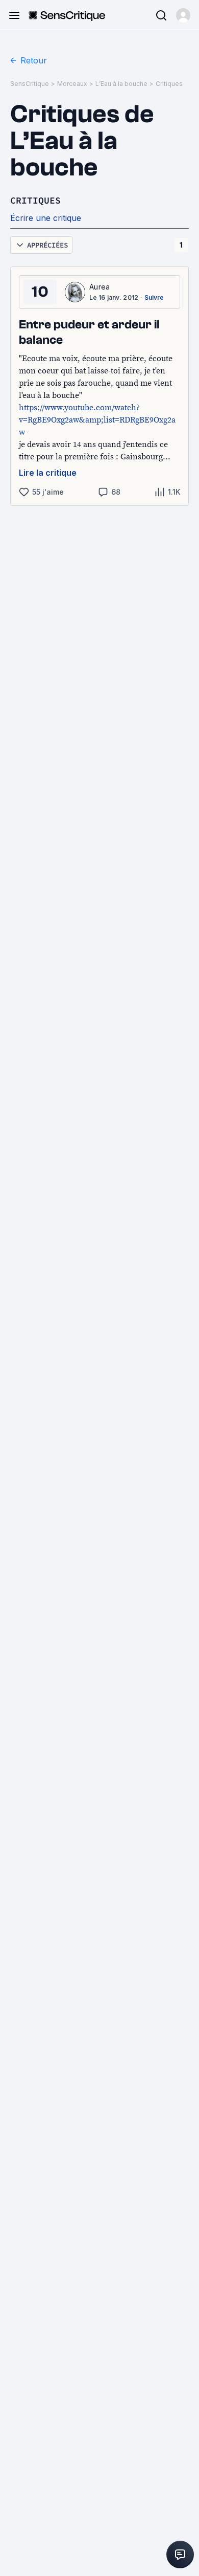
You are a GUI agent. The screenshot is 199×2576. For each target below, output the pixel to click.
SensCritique (30, 84)
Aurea (100, 287)
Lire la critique (48, 473)
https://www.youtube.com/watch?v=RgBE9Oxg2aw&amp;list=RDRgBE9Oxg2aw (97, 419)
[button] (183, 15)
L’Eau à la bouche (121, 84)
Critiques (169, 84)
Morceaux (72, 84)
